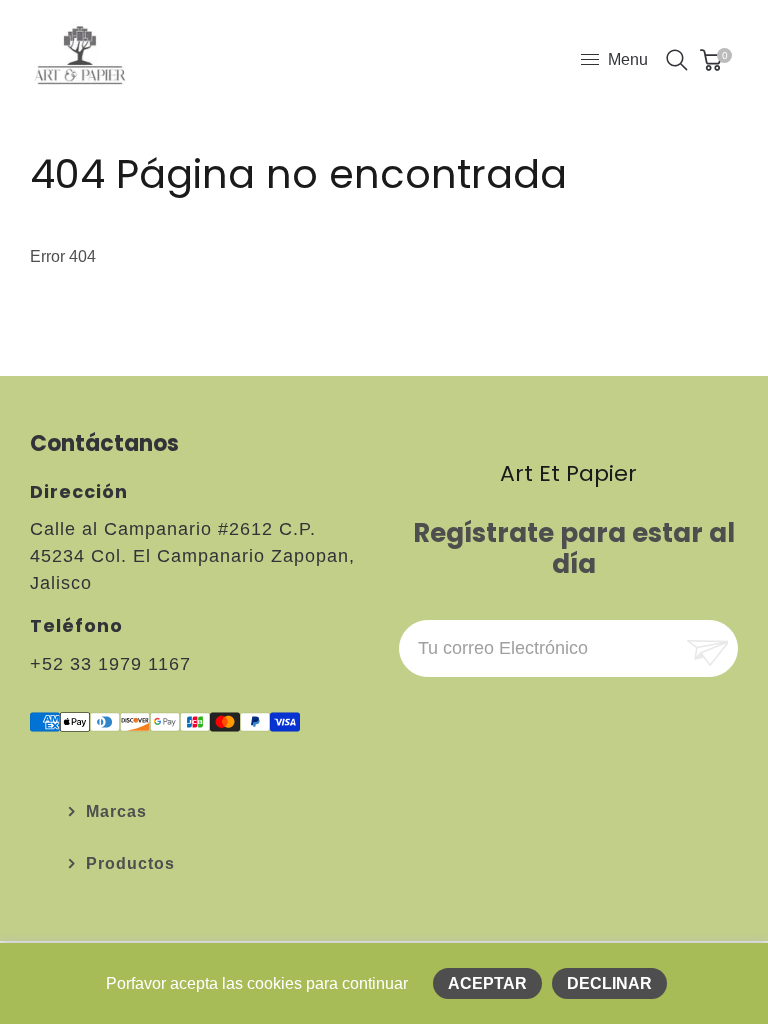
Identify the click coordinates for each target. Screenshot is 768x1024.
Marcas (116, 811)
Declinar (609, 983)
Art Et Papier (568, 473)
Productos (130, 863)
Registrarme (705, 648)
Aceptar (487, 983)
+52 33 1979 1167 (110, 664)
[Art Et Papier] (80, 58)
